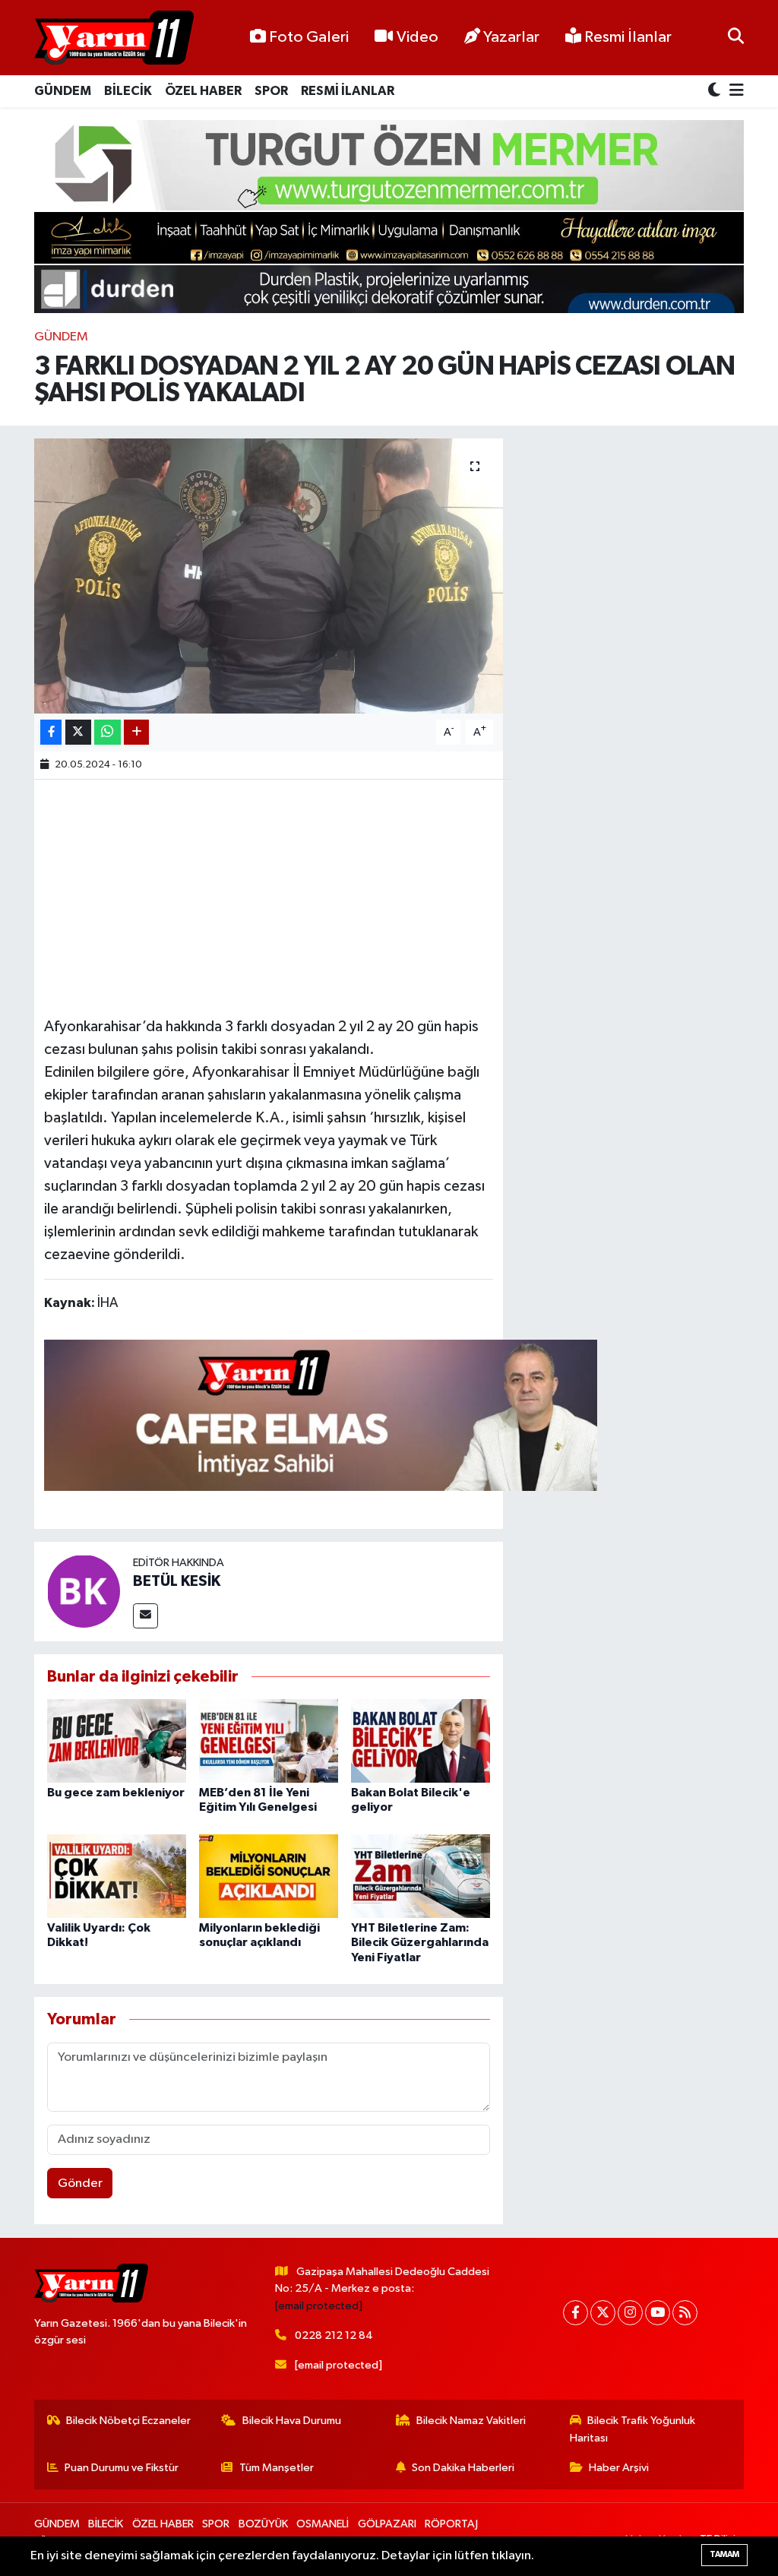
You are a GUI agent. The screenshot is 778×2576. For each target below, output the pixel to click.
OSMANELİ (323, 2524)
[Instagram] (630, 2313)
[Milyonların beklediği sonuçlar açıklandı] (269, 1876)
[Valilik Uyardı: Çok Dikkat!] (117, 1876)
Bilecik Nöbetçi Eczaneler (128, 2421)
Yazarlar (511, 37)
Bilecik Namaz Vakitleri (471, 2421)
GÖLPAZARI (387, 2524)
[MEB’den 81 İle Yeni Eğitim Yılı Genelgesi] (269, 1741)
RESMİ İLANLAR (348, 91)
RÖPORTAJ (451, 2524)
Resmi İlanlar (626, 37)
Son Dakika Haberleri (463, 2468)
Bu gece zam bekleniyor (116, 1793)
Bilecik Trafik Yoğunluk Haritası (633, 2429)
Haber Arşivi (619, 2468)
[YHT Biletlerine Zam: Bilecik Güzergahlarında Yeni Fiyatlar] (421, 1876)
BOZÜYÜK (263, 2524)
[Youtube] (658, 2313)
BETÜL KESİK (177, 1581)
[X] (603, 2313)
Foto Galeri (309, 37)
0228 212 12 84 (334, 2335)
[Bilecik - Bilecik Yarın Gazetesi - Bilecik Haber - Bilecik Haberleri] (114, 38)
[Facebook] (576, 2313)
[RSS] (685, 2313)
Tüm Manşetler (277, 2468)
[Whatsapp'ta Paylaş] (108, 732)
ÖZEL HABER (203, 91)
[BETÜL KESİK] (84, 1591)
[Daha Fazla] (136, 732)
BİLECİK (128, 91)
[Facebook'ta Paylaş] (51, 732)
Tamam (724, 2554)
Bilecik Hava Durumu (292, 2421)
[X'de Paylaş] (78, 732)
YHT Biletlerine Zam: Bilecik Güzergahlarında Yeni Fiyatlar (420, 1942)
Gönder (80, 2184)
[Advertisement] (321, 896)
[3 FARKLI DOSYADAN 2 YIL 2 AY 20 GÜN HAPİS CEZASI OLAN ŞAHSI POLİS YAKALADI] (269, 576)
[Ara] (736, 38)
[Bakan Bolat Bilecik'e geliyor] (421, 1741)
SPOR (271, 91)
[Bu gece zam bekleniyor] (117, 1741)
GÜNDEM (63, 91)
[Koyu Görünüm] (716, 92)
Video (417, 37)
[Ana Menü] (734, 92)
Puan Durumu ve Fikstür (122, 2468)
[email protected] (319, 2306)
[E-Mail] (145, 1616)
